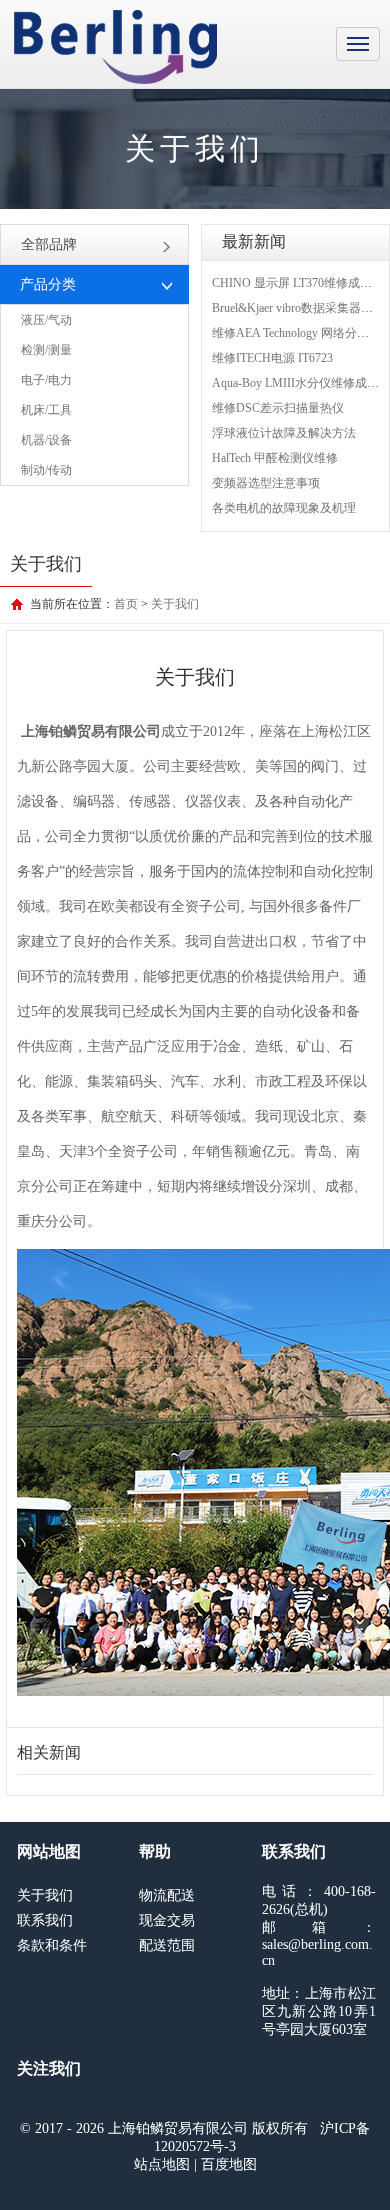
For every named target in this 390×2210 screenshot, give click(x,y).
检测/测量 (46, 350)
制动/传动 (46, 470)
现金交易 (167, 1920)
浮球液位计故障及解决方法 (284, 433)
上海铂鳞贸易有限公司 (115, 47)
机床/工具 (46, 410)
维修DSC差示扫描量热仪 (278, 408)
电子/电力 (46, 380)
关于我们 (175, 604)
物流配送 (167, 1895)
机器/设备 (46, 440)
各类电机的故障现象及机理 (284, 508)
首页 (126, 604)
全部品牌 (49, 244)
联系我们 (45, 1920)
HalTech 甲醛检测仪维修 (275, 458)
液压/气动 (46, 320)
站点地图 (162, 2164)
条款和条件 (52, 1945)
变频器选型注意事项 (266, 483)
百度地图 (229, 2164)
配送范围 (167, 1945)
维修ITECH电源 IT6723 (272, 358)
